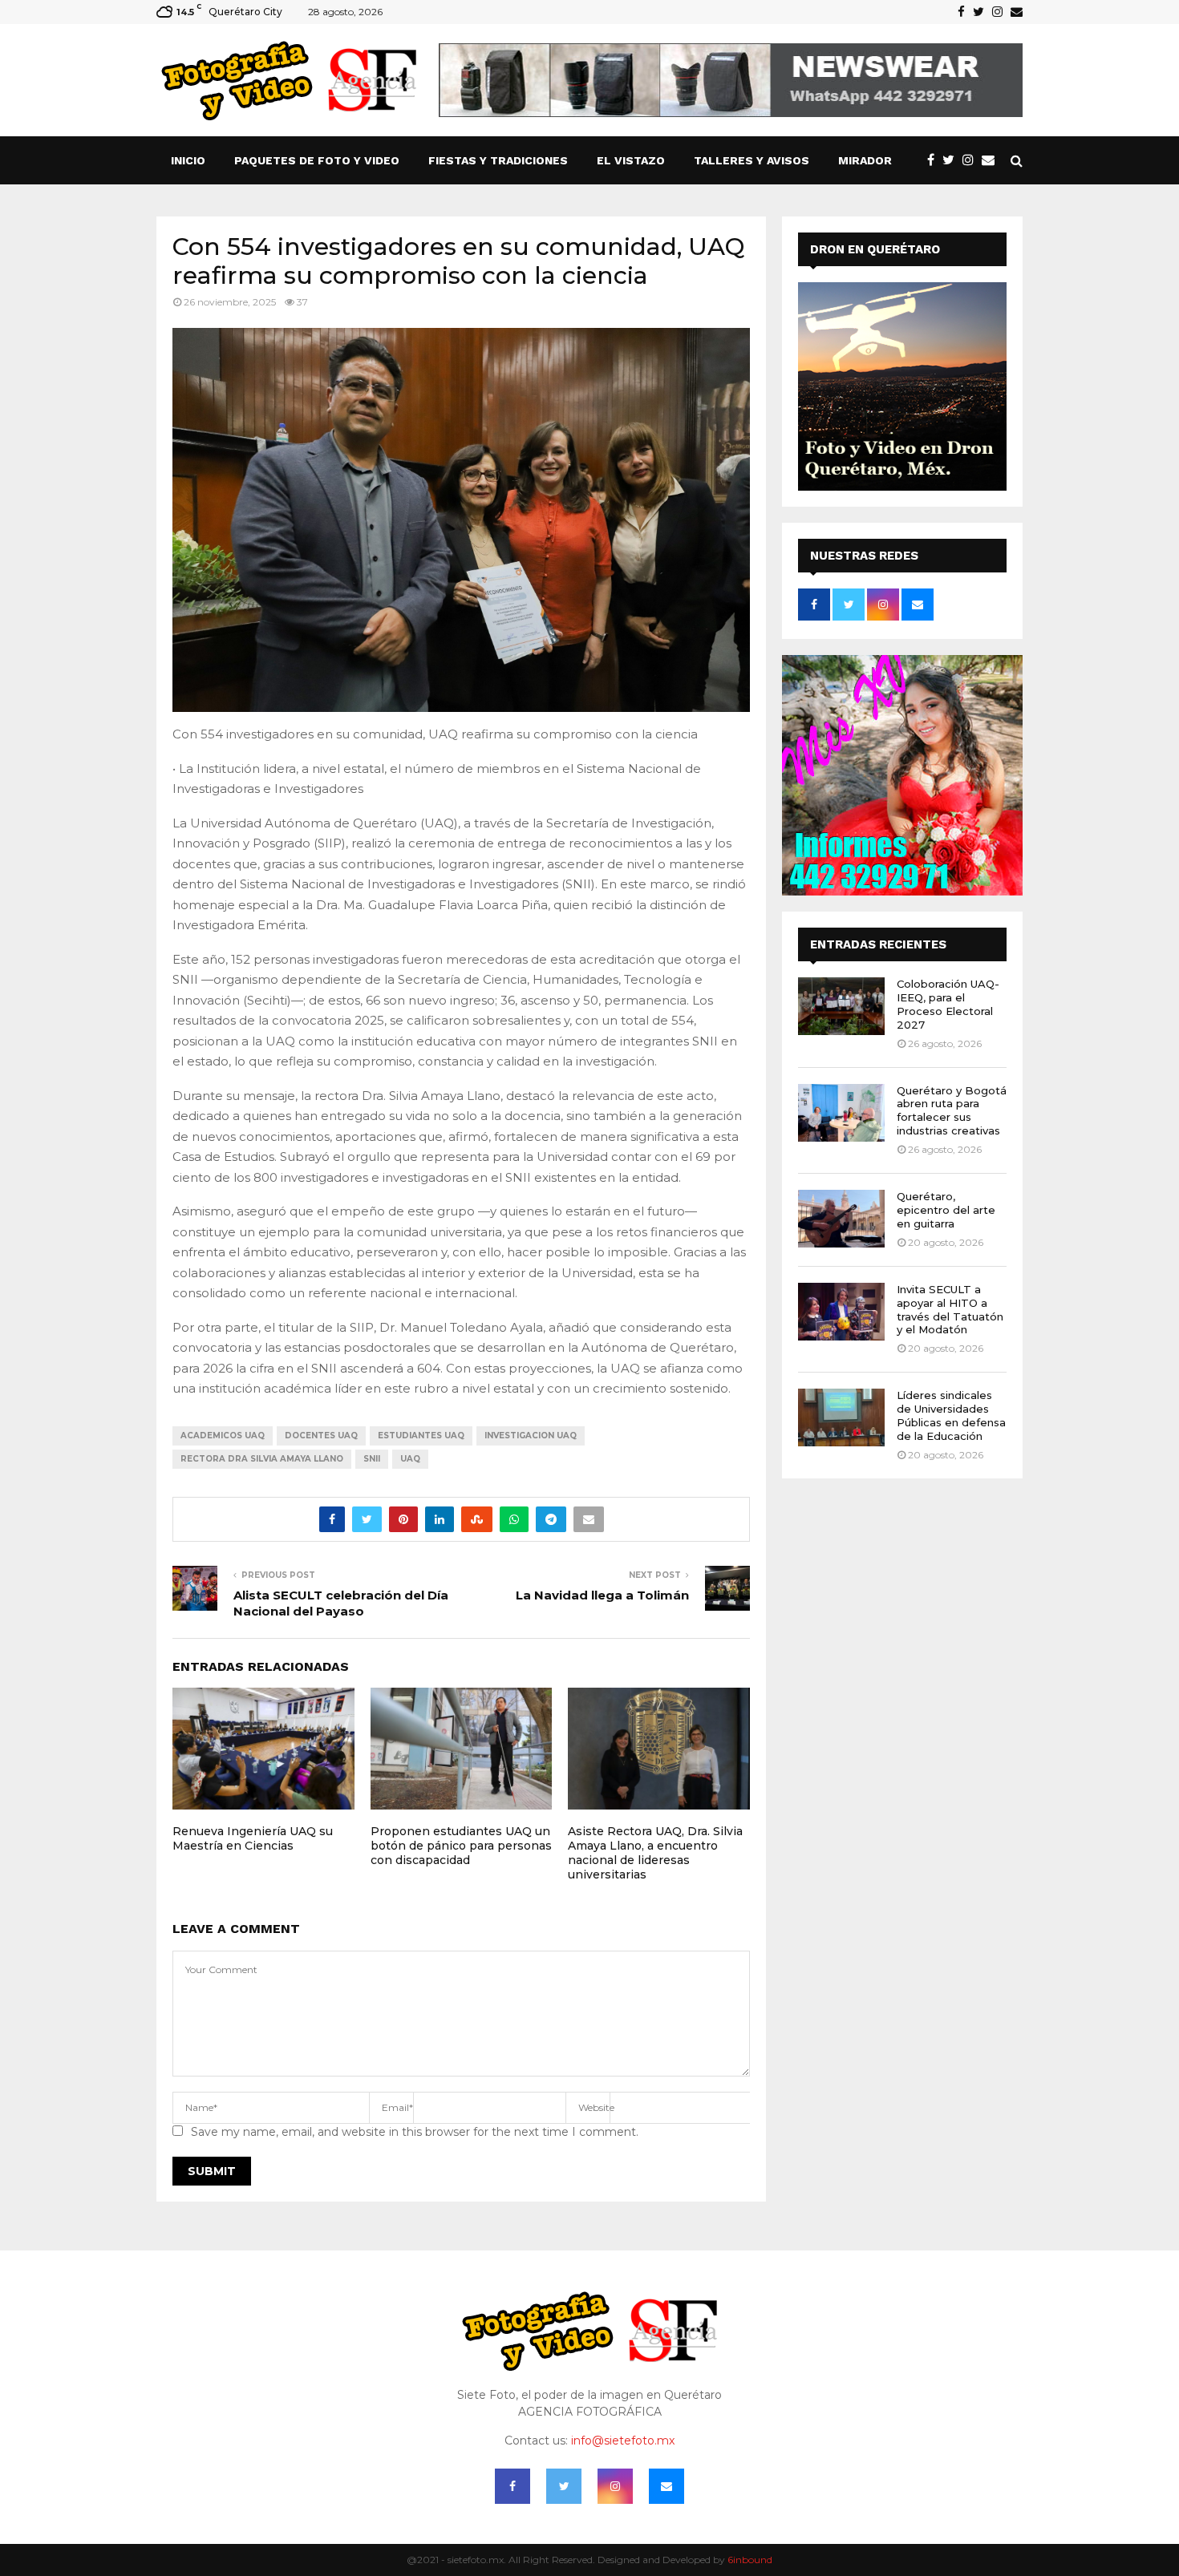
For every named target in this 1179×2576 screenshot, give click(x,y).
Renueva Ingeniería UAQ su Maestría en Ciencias (253, 1838)
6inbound (750, 2560)
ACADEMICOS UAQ (223, 1436)
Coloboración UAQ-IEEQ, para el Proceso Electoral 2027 (948, 1004)
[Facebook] (935, 160)
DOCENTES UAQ (321, 1436)
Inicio (188, 160)
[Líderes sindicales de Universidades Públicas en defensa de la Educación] (841, 1417)
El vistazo (631, 160)
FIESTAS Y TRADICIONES (498, 160)
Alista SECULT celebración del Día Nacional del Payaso (341, 1603)
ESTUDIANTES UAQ (421, 1436)
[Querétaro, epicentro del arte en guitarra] (841, 1219)
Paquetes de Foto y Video (317, 160)
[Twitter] (952, 160)
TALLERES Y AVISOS (752, 160)
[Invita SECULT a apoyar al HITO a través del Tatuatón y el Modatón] (841, 1312)
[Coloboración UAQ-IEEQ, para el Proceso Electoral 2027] (841, 1006)
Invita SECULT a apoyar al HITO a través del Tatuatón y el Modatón (950, 1310)
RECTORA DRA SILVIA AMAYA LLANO (262, 1459)
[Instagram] (972, 160)
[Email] (992, 160)
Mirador (865, 160)
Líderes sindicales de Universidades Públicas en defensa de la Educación (951, 1415)
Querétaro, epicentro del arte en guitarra (946, 1210)
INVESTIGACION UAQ (531, 1436)
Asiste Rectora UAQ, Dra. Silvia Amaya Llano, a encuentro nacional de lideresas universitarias (655, 1853)
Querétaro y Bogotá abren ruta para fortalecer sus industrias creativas (952, 1111)
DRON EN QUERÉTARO (875, 249)
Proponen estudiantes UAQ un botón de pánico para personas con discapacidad (461, 1846)
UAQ (410, 1459)
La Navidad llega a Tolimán (602, 1595)
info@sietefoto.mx (623, 2441)
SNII (372, 1459)
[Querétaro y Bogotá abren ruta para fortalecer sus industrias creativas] (841, 1113)
